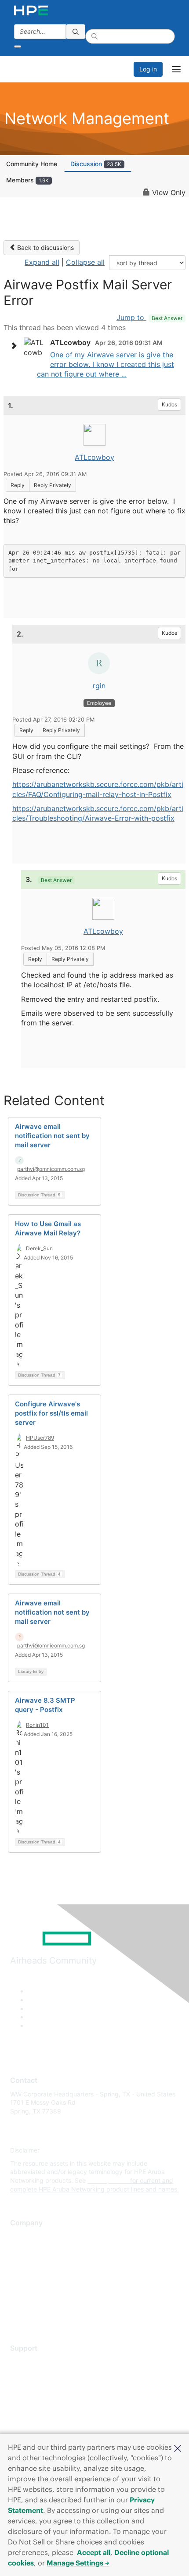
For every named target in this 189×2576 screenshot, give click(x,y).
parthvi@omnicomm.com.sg (51, 1169)
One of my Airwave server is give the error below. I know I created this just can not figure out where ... (105, 365)
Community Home (32, 164)
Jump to (149, 317)
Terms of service (34, 2301)
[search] (76, 32)
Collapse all (85, 262)
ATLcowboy (94, 457)
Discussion (96, 164)
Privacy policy (30, 2288)
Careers (21, 2249)
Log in (148, 69)
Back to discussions (45, 247)
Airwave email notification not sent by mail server (52, 1136)
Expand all (42, 262)
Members (27, 180)
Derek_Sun (39, 1248)
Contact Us (26, 2262)
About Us (23, 2236)
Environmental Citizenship (47, 2275)
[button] (178, 2448)
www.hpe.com (108, 2180)
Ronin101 (37, 1725)
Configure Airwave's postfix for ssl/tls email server (51, 1413)
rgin (99, 686)
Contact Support (34, 2375)
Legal (18, 2314)
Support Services (35, 2361)
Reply (18, 485)
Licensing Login (33, 2413)
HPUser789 (40, 1438)
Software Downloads (40, 2400)
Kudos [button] (169, 404)
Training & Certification (43, 2387)
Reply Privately (53, 485)
